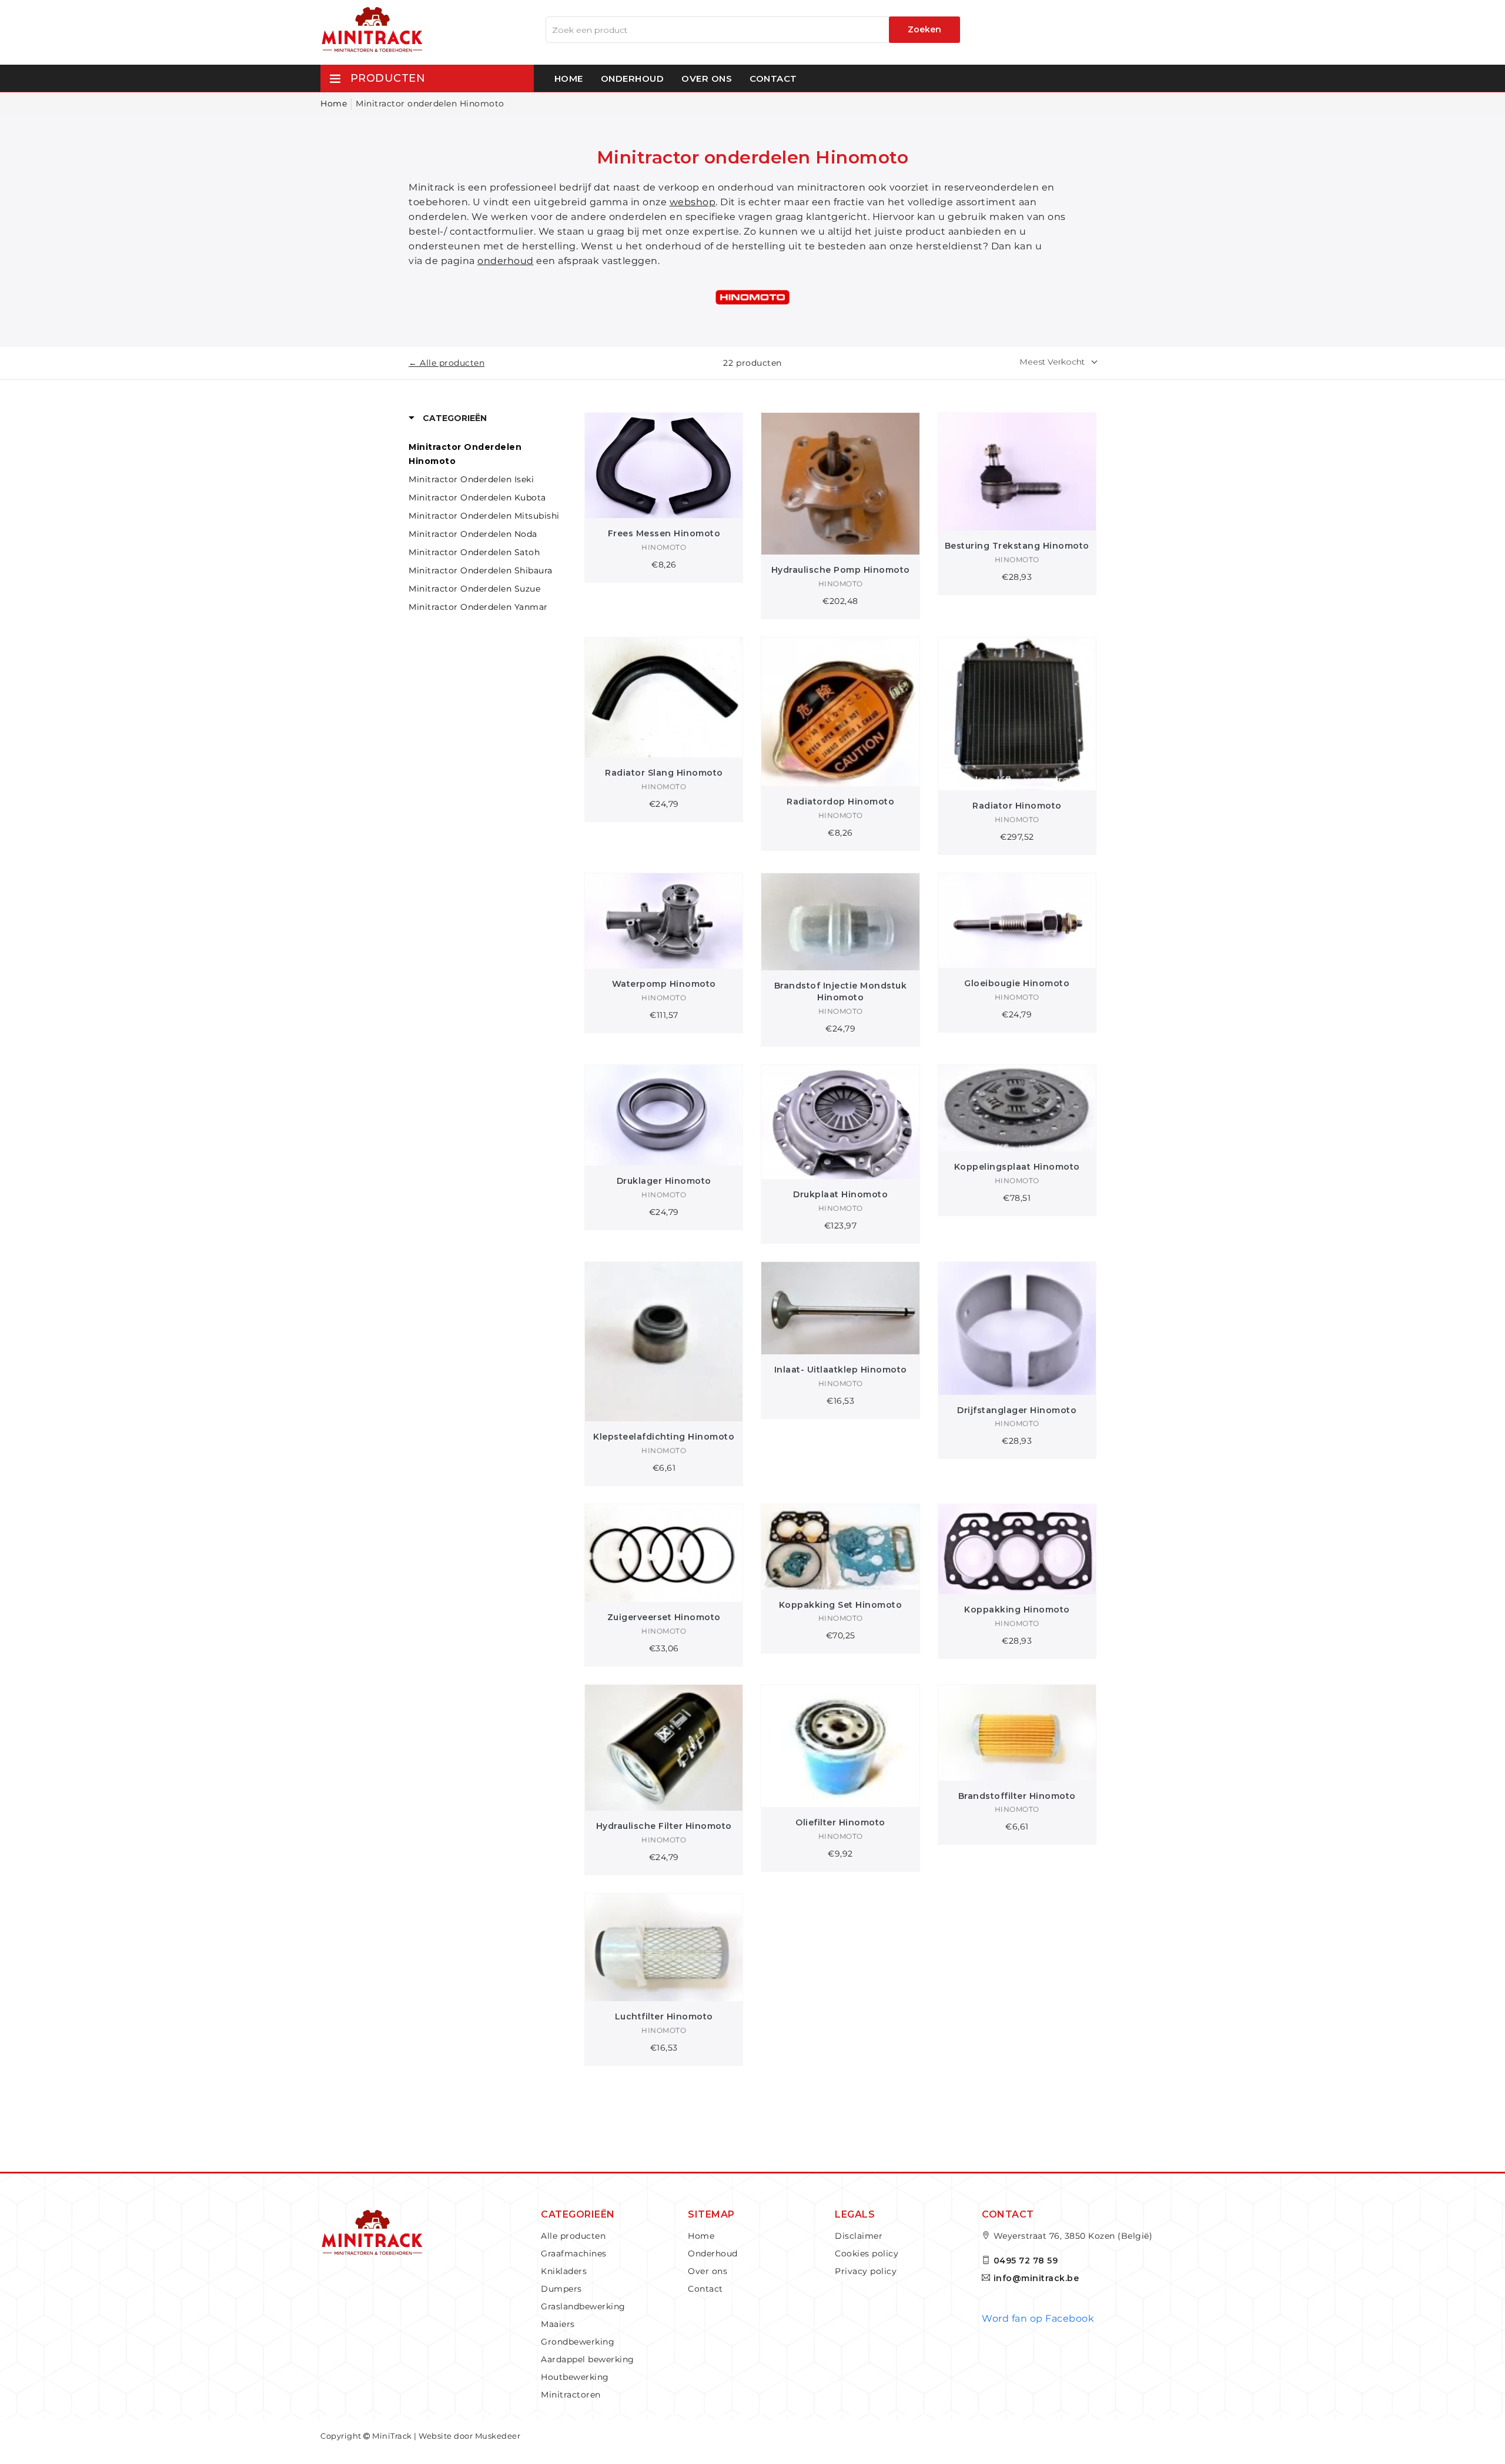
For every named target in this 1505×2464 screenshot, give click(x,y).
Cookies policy (867, 2253)
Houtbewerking (575, 2377)
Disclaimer (859, 2236)
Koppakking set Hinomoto (841, 1605)
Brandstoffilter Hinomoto (1017, 1796)
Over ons (707, 79)
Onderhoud (633, 79)
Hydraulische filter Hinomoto (664, 1826)
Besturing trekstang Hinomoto (1017, 546)
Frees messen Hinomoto (664, 533)
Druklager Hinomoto (664, 1181)
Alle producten (573, 2236)
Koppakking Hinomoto (1017, 1610)
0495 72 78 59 (1026, 2261)
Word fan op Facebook (1038, 2318)
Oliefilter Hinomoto (840, 1822)
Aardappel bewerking (588, 2359)
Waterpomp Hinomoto (664, 984)
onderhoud (506, 261)
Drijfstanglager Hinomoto (1017, 1410)
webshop (693, 202)
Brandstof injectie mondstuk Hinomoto (841, 991)
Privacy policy (866, 2271)
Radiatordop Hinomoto (840, 802)
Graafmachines (574, 2253)
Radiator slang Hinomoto (664, 773)
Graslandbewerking (583, 2306)
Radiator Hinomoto (1017, 806)
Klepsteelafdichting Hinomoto (664, 1437)
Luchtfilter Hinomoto (664, 2016)
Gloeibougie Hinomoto (1017, 983)
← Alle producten (447, 363)
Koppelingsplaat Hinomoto (1017, 1167)
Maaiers (558, 2324)
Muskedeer (498, 2436)
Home (569, 79)
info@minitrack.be (1036, 2278)
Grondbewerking (578, 2342)
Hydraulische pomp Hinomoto (841, 570)
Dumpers (561, 2289)
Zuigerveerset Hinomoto (664, 1617)
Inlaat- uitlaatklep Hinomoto (841, 1370)
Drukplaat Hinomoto (840, 1194)
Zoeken (924, 29)
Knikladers (564, 2271)
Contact (773, 79)
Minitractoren (571, 2395)
